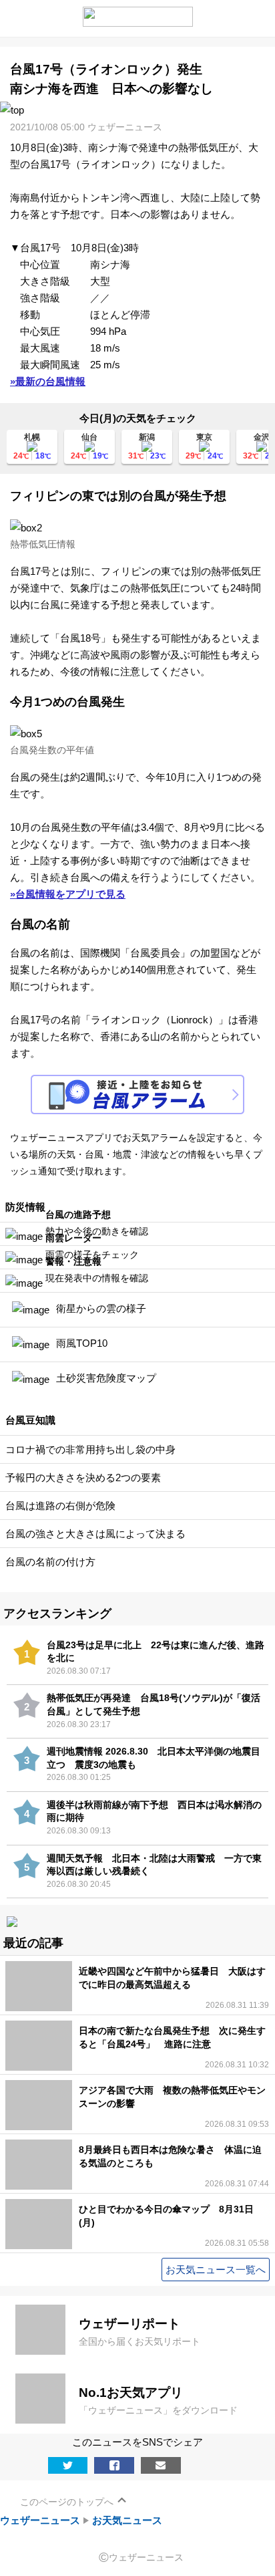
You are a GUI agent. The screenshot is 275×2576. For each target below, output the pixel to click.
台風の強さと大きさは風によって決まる (95, 1534)
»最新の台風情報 (48, 381)
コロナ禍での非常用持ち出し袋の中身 (90, 1449)
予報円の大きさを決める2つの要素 (83, 1477)
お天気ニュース (127, 2520)
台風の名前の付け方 (50, 1562)
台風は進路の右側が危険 (60, 1506)
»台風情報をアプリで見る (68, 894)
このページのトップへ (67, 2502)
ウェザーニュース (40, 2520)
